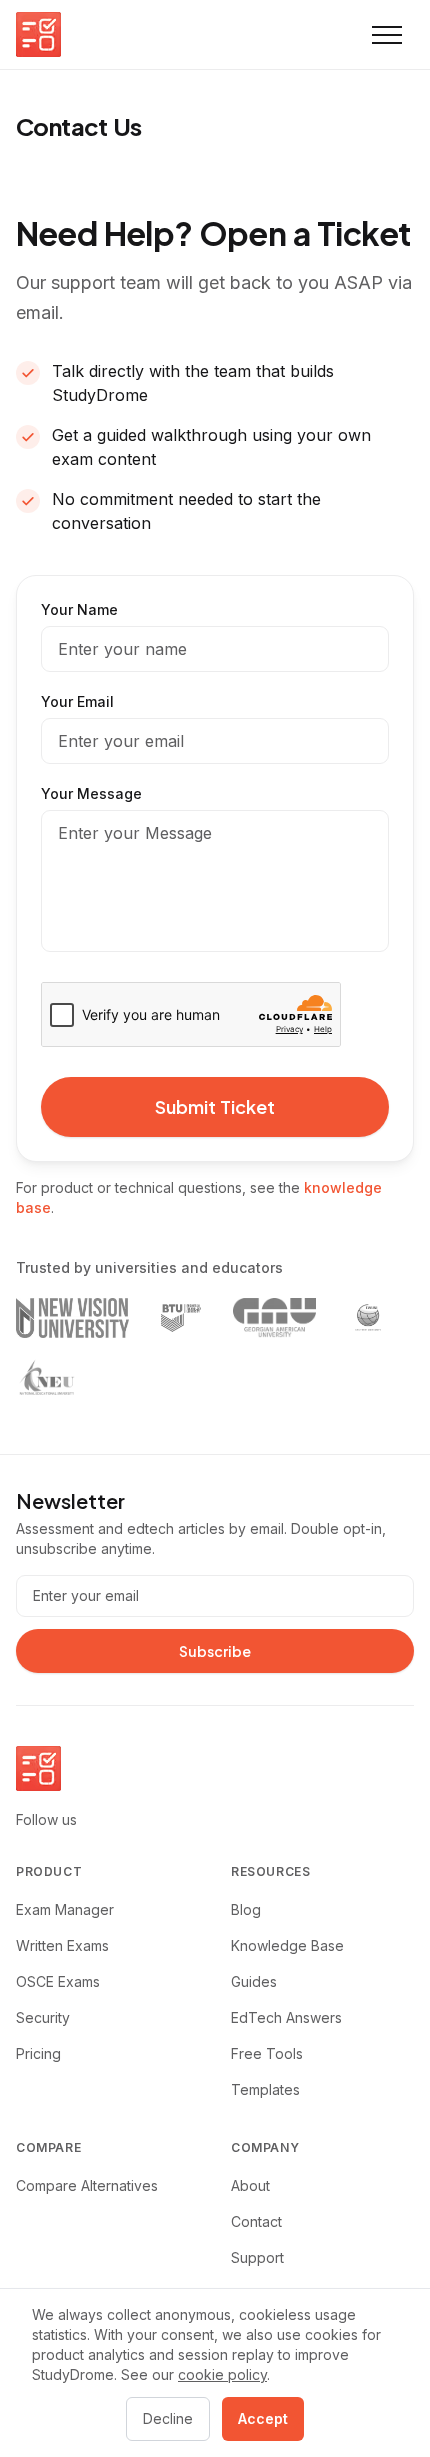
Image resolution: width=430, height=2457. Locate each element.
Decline (168, 2418)
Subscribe (215, 1651)
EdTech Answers (286, 2017)
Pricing (38, 2053)
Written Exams (62, 1945)
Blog (246, 1909)
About (250, 2185)
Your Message (91, 793)
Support (257, 2257)
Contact (256, 2221)
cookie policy (222, 2374)
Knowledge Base (287, 1945)
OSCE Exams (58, 1981)
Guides (254, 1981)
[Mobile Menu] (387, 35)
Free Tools (267, 2053)
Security (43, 2017)
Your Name (79, 609)
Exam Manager (65, 1909)
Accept (263, 2418)
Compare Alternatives (87, 2185)
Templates (265, 2089)
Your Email (77, 701)
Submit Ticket (215, 1106)
